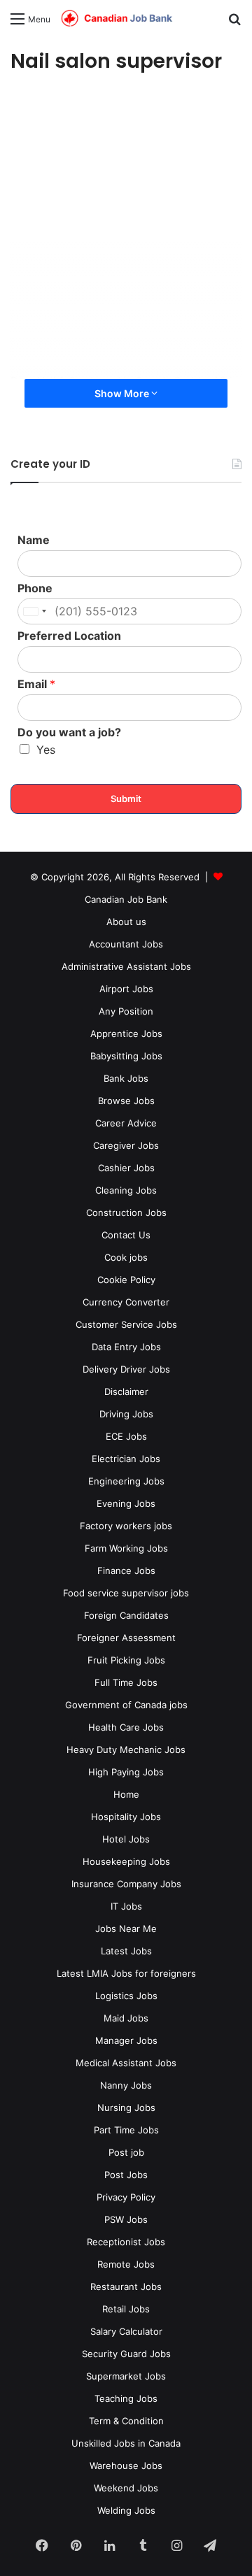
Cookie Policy (126, 1280)
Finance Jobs (126, 1570)
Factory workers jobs (126, 1526)
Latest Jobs (126, 1951)
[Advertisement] (126, 225)
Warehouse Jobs (126, 2466)
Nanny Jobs (126, 2085)
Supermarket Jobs (126, 2376)
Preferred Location (69, 636)
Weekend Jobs (126, 2488)
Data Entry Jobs (126, 1347)
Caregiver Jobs (126, 1145)
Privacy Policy (126, 2197)
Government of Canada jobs (126, 1705)
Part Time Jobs (126, 2130)
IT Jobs (126, 1906)
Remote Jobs (126, 2264)
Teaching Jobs (126, 2398)
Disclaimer (126, 1391)
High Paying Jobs (126, 1772)
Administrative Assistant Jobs (126, 966)
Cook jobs (126, 1257)
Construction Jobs (126, 1212)
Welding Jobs (126, 2510)
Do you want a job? (69, 732)
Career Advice (126, 1123)
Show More (123, 393)
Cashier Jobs (126, 1168)
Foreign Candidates (126, 1615)
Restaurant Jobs (126, 2287)
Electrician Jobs (126, 1459)
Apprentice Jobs (126, 1033)
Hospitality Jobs (126, 1817)
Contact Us (126, 1235)
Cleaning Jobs (126, 1190)
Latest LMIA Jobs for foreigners (126, 1973)
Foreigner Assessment (126, 1638)
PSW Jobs (126, 2219)
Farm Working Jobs (126, 1548)
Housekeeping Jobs (126, 1861)
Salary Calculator (126, 2331)
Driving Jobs (126, 1414)
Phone (35, 588)
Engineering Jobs (126, 1481)
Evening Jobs (126, 1503)
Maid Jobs (126, 2018)
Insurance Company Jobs (126, 1884)
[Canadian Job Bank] (117, 19)
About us (126, 922)
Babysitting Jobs (126, 1056)
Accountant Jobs (126, 944)
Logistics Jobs (126, 1996)
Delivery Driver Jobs (126, 1369)
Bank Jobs (126, 1078)
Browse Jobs (126, 1101)
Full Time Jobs (126, 1682)
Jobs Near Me (126, 1929)
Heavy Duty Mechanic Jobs (126, 1749)
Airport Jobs (126, 989)
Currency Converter (126, 1302)
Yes (46, 750)
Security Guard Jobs (126, 2354)
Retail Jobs (126, 2309)
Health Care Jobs (126, 1727)
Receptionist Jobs (126, 2242)
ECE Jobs (126, 1436)
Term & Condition (126, 2421)
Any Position (126, 1011)
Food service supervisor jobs (126, 1593)
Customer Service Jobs (126, 1324)
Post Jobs (126, 2175)
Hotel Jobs (126, 1839)
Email (36, 684)
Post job (126, 2152)
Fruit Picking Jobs (126, 1660)
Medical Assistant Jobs (126, 2063)
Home (126, 1794)
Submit (126, 799)
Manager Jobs (126, 2040)
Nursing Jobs (126, 2108)
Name (34, 540)
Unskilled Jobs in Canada (126, 2443)
